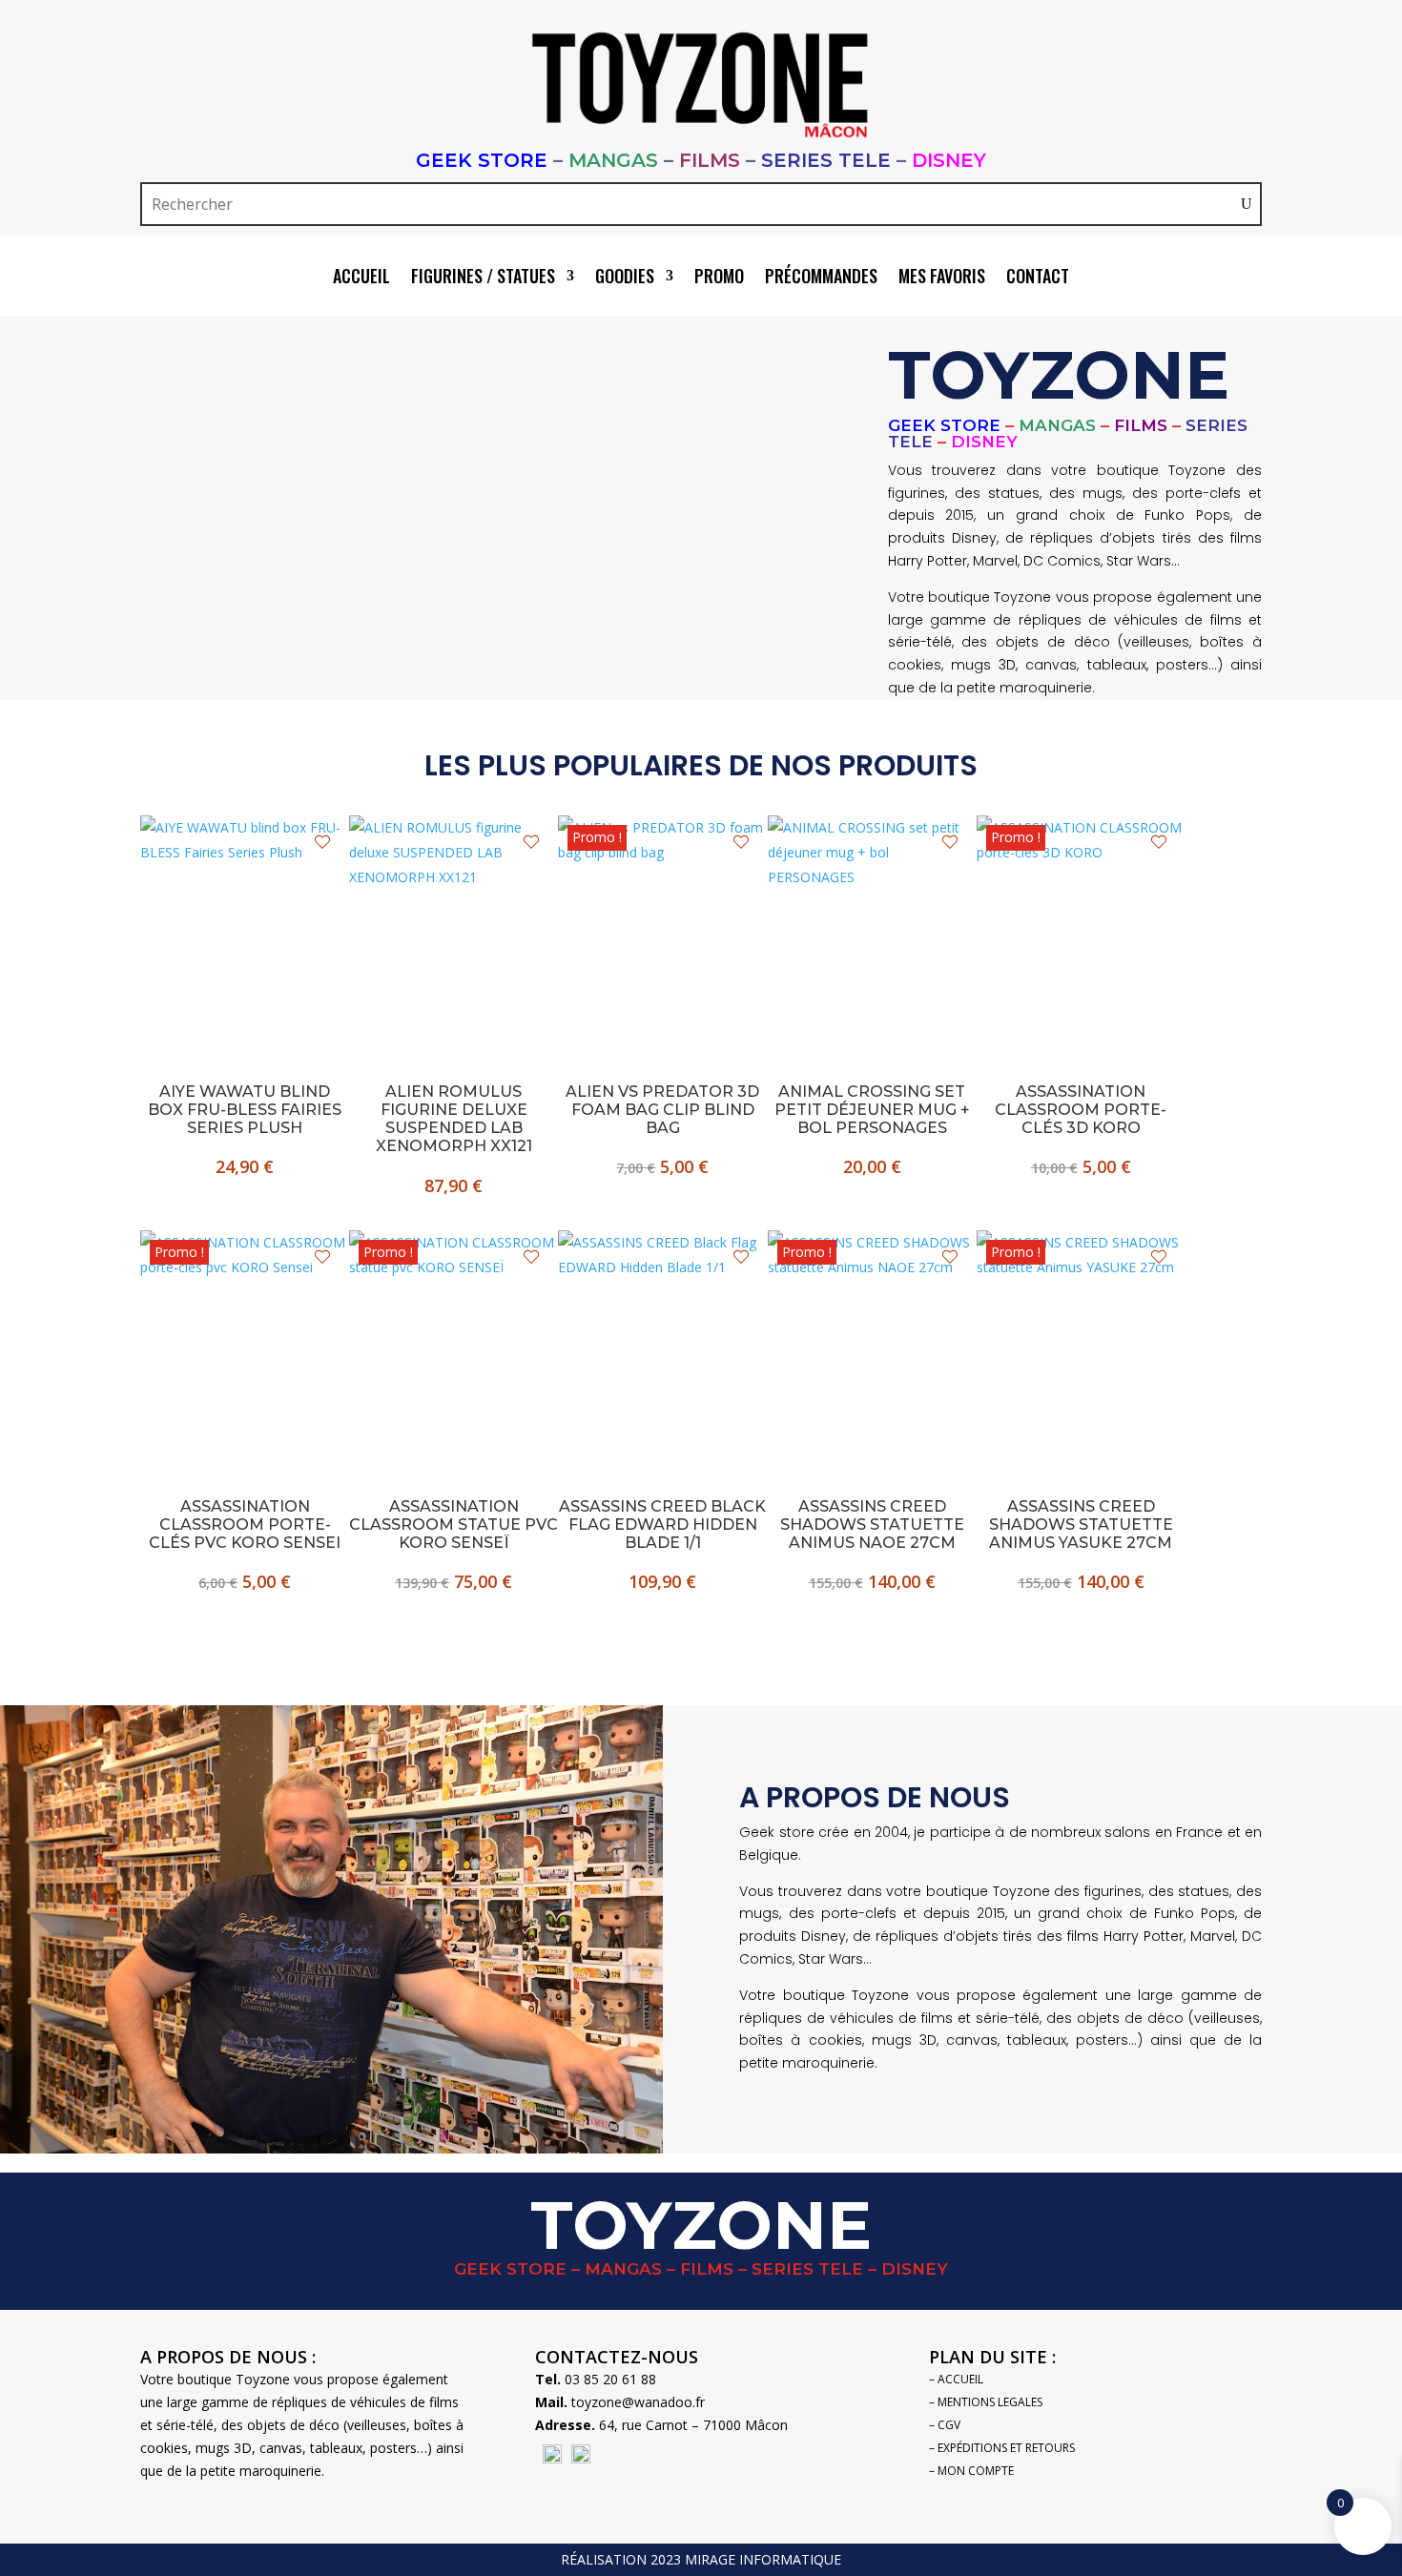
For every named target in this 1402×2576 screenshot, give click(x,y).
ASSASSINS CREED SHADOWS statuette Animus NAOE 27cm (872, 1525)
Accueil (361, 278)
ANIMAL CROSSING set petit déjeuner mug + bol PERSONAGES (872, 1110)
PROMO (719, 278)
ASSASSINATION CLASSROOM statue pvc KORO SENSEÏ (454, 1525)
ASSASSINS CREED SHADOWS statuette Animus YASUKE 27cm (1081, 1525)
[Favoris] (322, 842)
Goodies (625, 278)
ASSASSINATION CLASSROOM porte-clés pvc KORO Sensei (245, 1525)
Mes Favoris (942, 278)
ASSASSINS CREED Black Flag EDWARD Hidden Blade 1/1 (662, 1525)
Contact (1038, 278)
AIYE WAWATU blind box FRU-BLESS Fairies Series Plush (245, 1110)
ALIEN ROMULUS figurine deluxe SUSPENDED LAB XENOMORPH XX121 (454, 1119)
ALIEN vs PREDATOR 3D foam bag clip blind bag (662, 1110)
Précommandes (821, 278)
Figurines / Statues (483, 278)
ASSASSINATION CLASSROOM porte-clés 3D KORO (1081, 1110)
